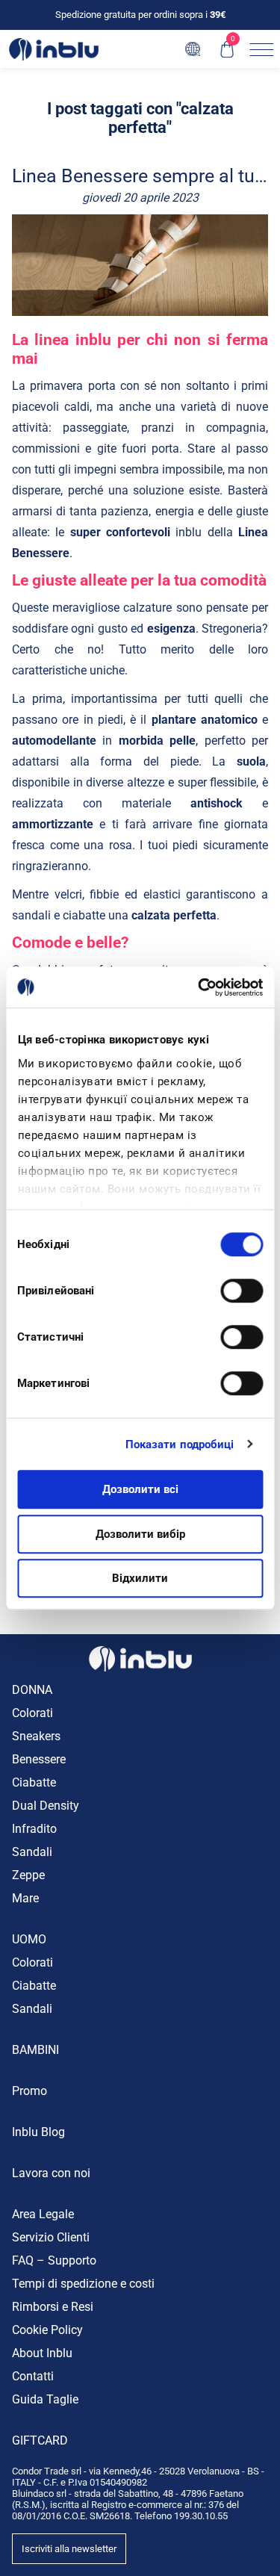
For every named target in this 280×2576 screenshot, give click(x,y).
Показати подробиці (180, 1444)
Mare (25, 1898)
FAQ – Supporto (54, 2260)
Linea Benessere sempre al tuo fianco (140, 177)
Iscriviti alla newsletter (69, 2549)
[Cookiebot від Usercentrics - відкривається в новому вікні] (199, 987)
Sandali (32, 1852)
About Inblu (42, 2353)
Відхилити (140, 1578)
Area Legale (43, 2214)
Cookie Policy (47, 2330)
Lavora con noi (51, 2173)
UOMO (29, 1939)
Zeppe (28, 1875)
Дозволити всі (140, 1489)
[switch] (242, 1291)
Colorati (32, 1713)
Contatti (33, 2376)
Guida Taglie (45, 2399)
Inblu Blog (38, 2132)
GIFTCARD (40, 2440)
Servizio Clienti (51, 2237)
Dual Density (46, 1806)
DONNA (32, 1690)
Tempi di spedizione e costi (83, 2284)
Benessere (39, 1759)
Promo (29, 2091)
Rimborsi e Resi (53, 2307)
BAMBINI (35, 2050)
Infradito (34, 1829)
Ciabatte (34, 1782)
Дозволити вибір (140, 1534)
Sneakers (36, 1736)
